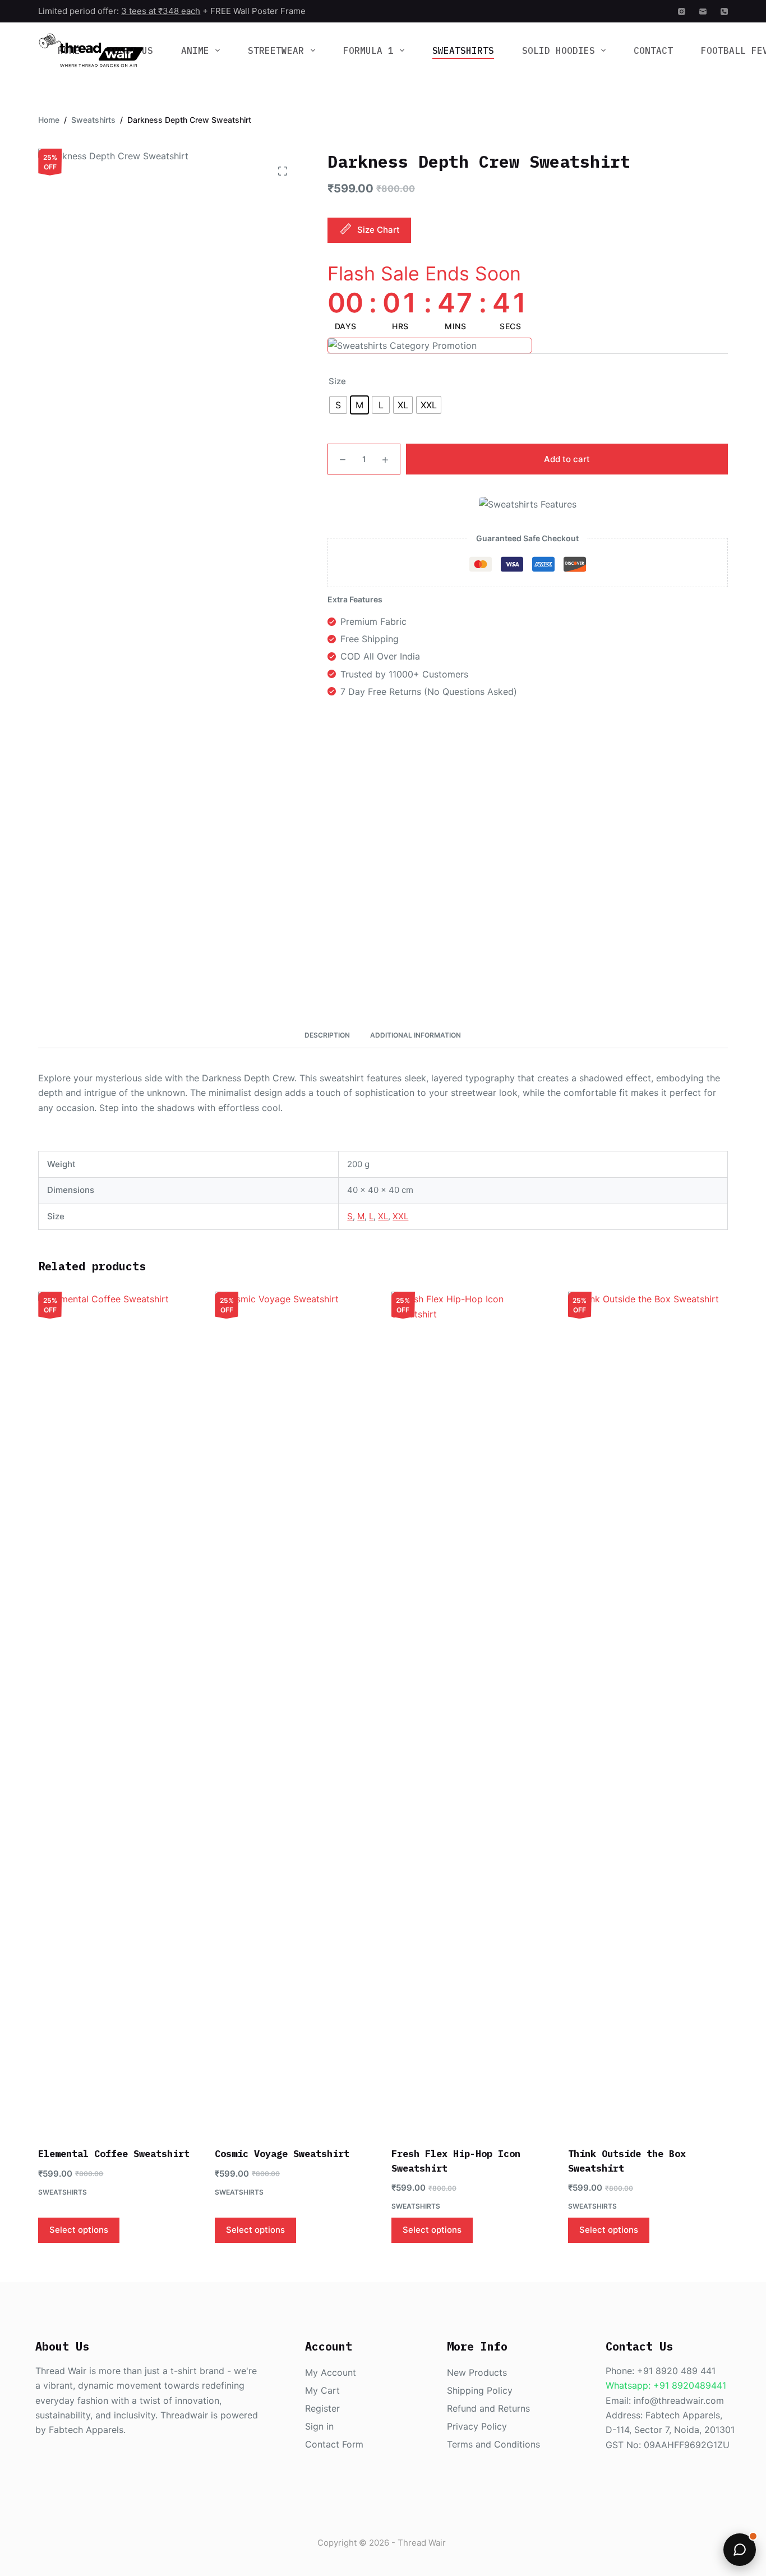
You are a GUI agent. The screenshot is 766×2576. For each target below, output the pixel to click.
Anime (195, 50)
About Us (131, 50)
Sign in (319, 2426)
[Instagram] (682, 11)
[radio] (338, 405)
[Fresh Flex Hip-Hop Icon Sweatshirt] (471, 1712)
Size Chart (379, 230)
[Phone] (724, 11)
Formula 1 (368, 50)
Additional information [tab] (416, 1035)
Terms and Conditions (493, 2444)
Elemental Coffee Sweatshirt (114, 2154)
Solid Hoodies (559, 50)
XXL (400, 1216)
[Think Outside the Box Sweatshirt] (648, 1712)
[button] (740, 2550)
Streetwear (276, 50)
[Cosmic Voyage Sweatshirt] (295, 1712)
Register (322, 2408)
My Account (331, 2372)
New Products (477, 2372)
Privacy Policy (477, 2426)
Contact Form (334, 2444)
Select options (79, 2230)
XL (383, 1216)
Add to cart (567, 459)
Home (69, 50)
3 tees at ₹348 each (161, 11)
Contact (653, 50)
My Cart (322, 2390)
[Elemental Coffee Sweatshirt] (118, 1712)
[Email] (703, 11)
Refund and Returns (488, 2408)
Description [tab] (327, 1035)
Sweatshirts (463, 50)
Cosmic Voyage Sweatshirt (282, 2154)
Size (337, 381)
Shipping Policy (480, 2390)
